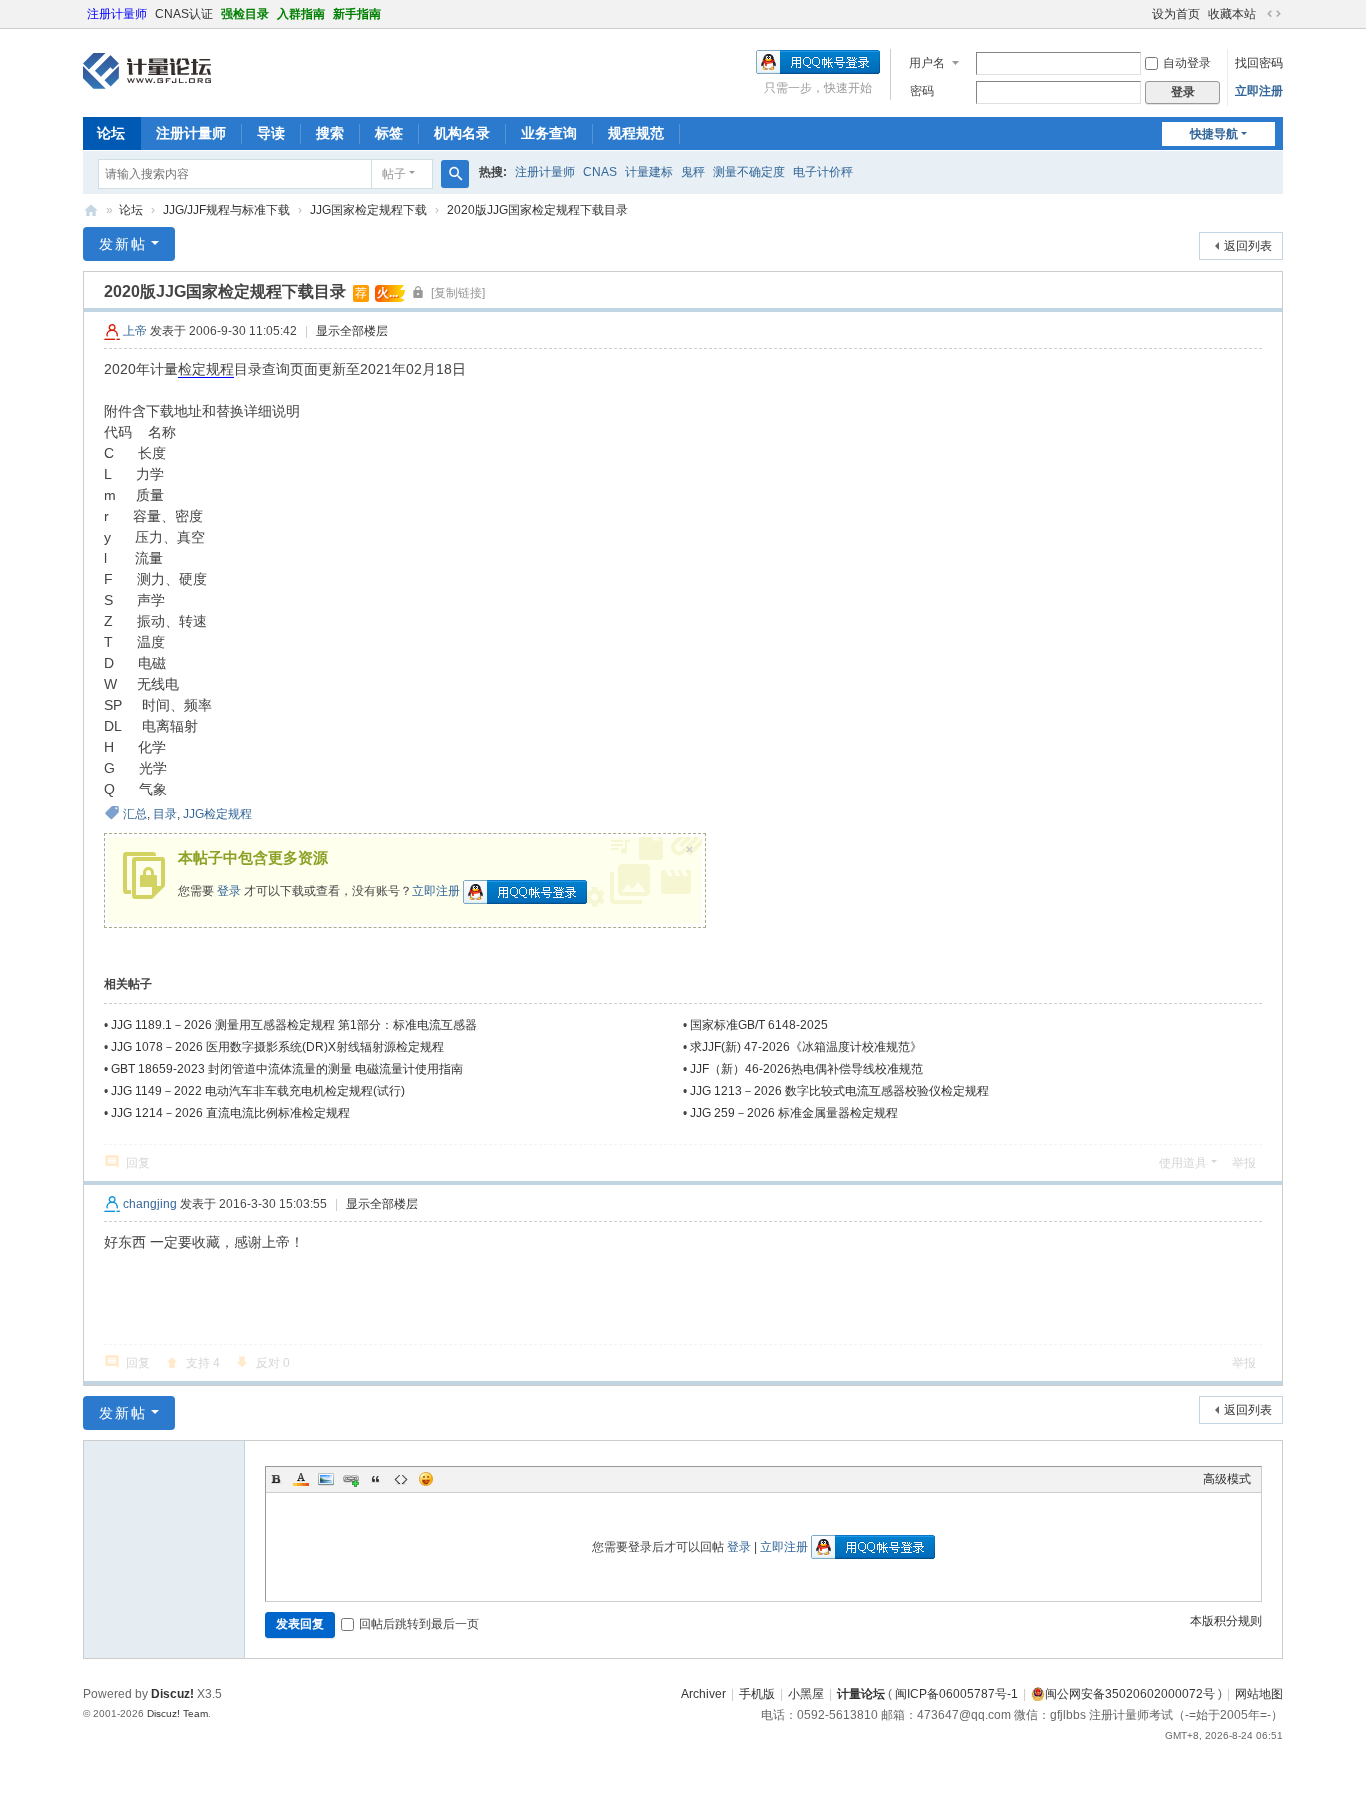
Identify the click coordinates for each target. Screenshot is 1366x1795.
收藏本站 (1232, 14)
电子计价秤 (823, 172)
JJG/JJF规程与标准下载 (226, 210)
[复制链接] (458, 293)
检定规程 (206, 369)
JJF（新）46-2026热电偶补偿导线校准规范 (806, 1069)
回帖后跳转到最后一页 (419, 1624)
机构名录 (462, 133)
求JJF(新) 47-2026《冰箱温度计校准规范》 (806, 1047)
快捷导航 (1214, 134)
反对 (273, 1363)
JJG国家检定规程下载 (368, 210)
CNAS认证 (184, 14)
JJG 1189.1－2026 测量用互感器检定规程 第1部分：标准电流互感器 (294, 1025)
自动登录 (1187, 63)
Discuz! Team (177, 1713)
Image (326, 1479)
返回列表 (1248, 246)
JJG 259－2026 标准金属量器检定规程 (794, 1113)
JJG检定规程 (217, 814)
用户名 (927, 63)
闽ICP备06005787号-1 (956, 1694)
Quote (376, 1479)
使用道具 (1183, 1163)
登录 (229, 891)
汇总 (135, 814)
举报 (1244, 1163)
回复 (138, 1163)
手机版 (757, 1694)
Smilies (426, 1479)
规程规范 (636, 133)
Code (401, 1479)
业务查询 (549, 133)
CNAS (600, 172)
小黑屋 (806, 1694)
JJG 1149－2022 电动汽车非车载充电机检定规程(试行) (258, 1091)
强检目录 (245, 14)
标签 (389, 133)
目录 (165, 814)
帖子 (394, 174)
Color (301, 1479)
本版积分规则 (1226, 1621)
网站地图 (1259, 1694)
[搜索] (455, 174)
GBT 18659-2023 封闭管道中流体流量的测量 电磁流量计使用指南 (287, 1069)
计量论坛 (91, 210)
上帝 (135, 331)
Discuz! (172, 1694)
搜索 (330, 133)
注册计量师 (117, 14)
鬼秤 (693, 172)
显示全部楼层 (352, 331)
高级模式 (1227, 1479)
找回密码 (1259, 63)
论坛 (111, 133)
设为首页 (1176, 14)
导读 (271, 133)
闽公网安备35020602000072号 (1130, 1694)
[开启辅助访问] (1143, 14)
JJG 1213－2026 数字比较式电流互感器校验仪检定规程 (839, 1091)
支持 (203, 1363)
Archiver (703, 1694)
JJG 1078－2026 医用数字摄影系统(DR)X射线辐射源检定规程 (277, 1047)
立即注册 (1259, 91)
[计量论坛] (147, 71)
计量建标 (649, 172)
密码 (922, 91)
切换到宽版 (1274, 14)
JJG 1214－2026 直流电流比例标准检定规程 (230, 1113)
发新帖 (123, 244)
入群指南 (301, 14)
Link (351, 1479)
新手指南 (357, 14)
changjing (150, 1204)
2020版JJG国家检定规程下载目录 (537, 210)
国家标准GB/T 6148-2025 (759, 1025)
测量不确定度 (749, 172)
